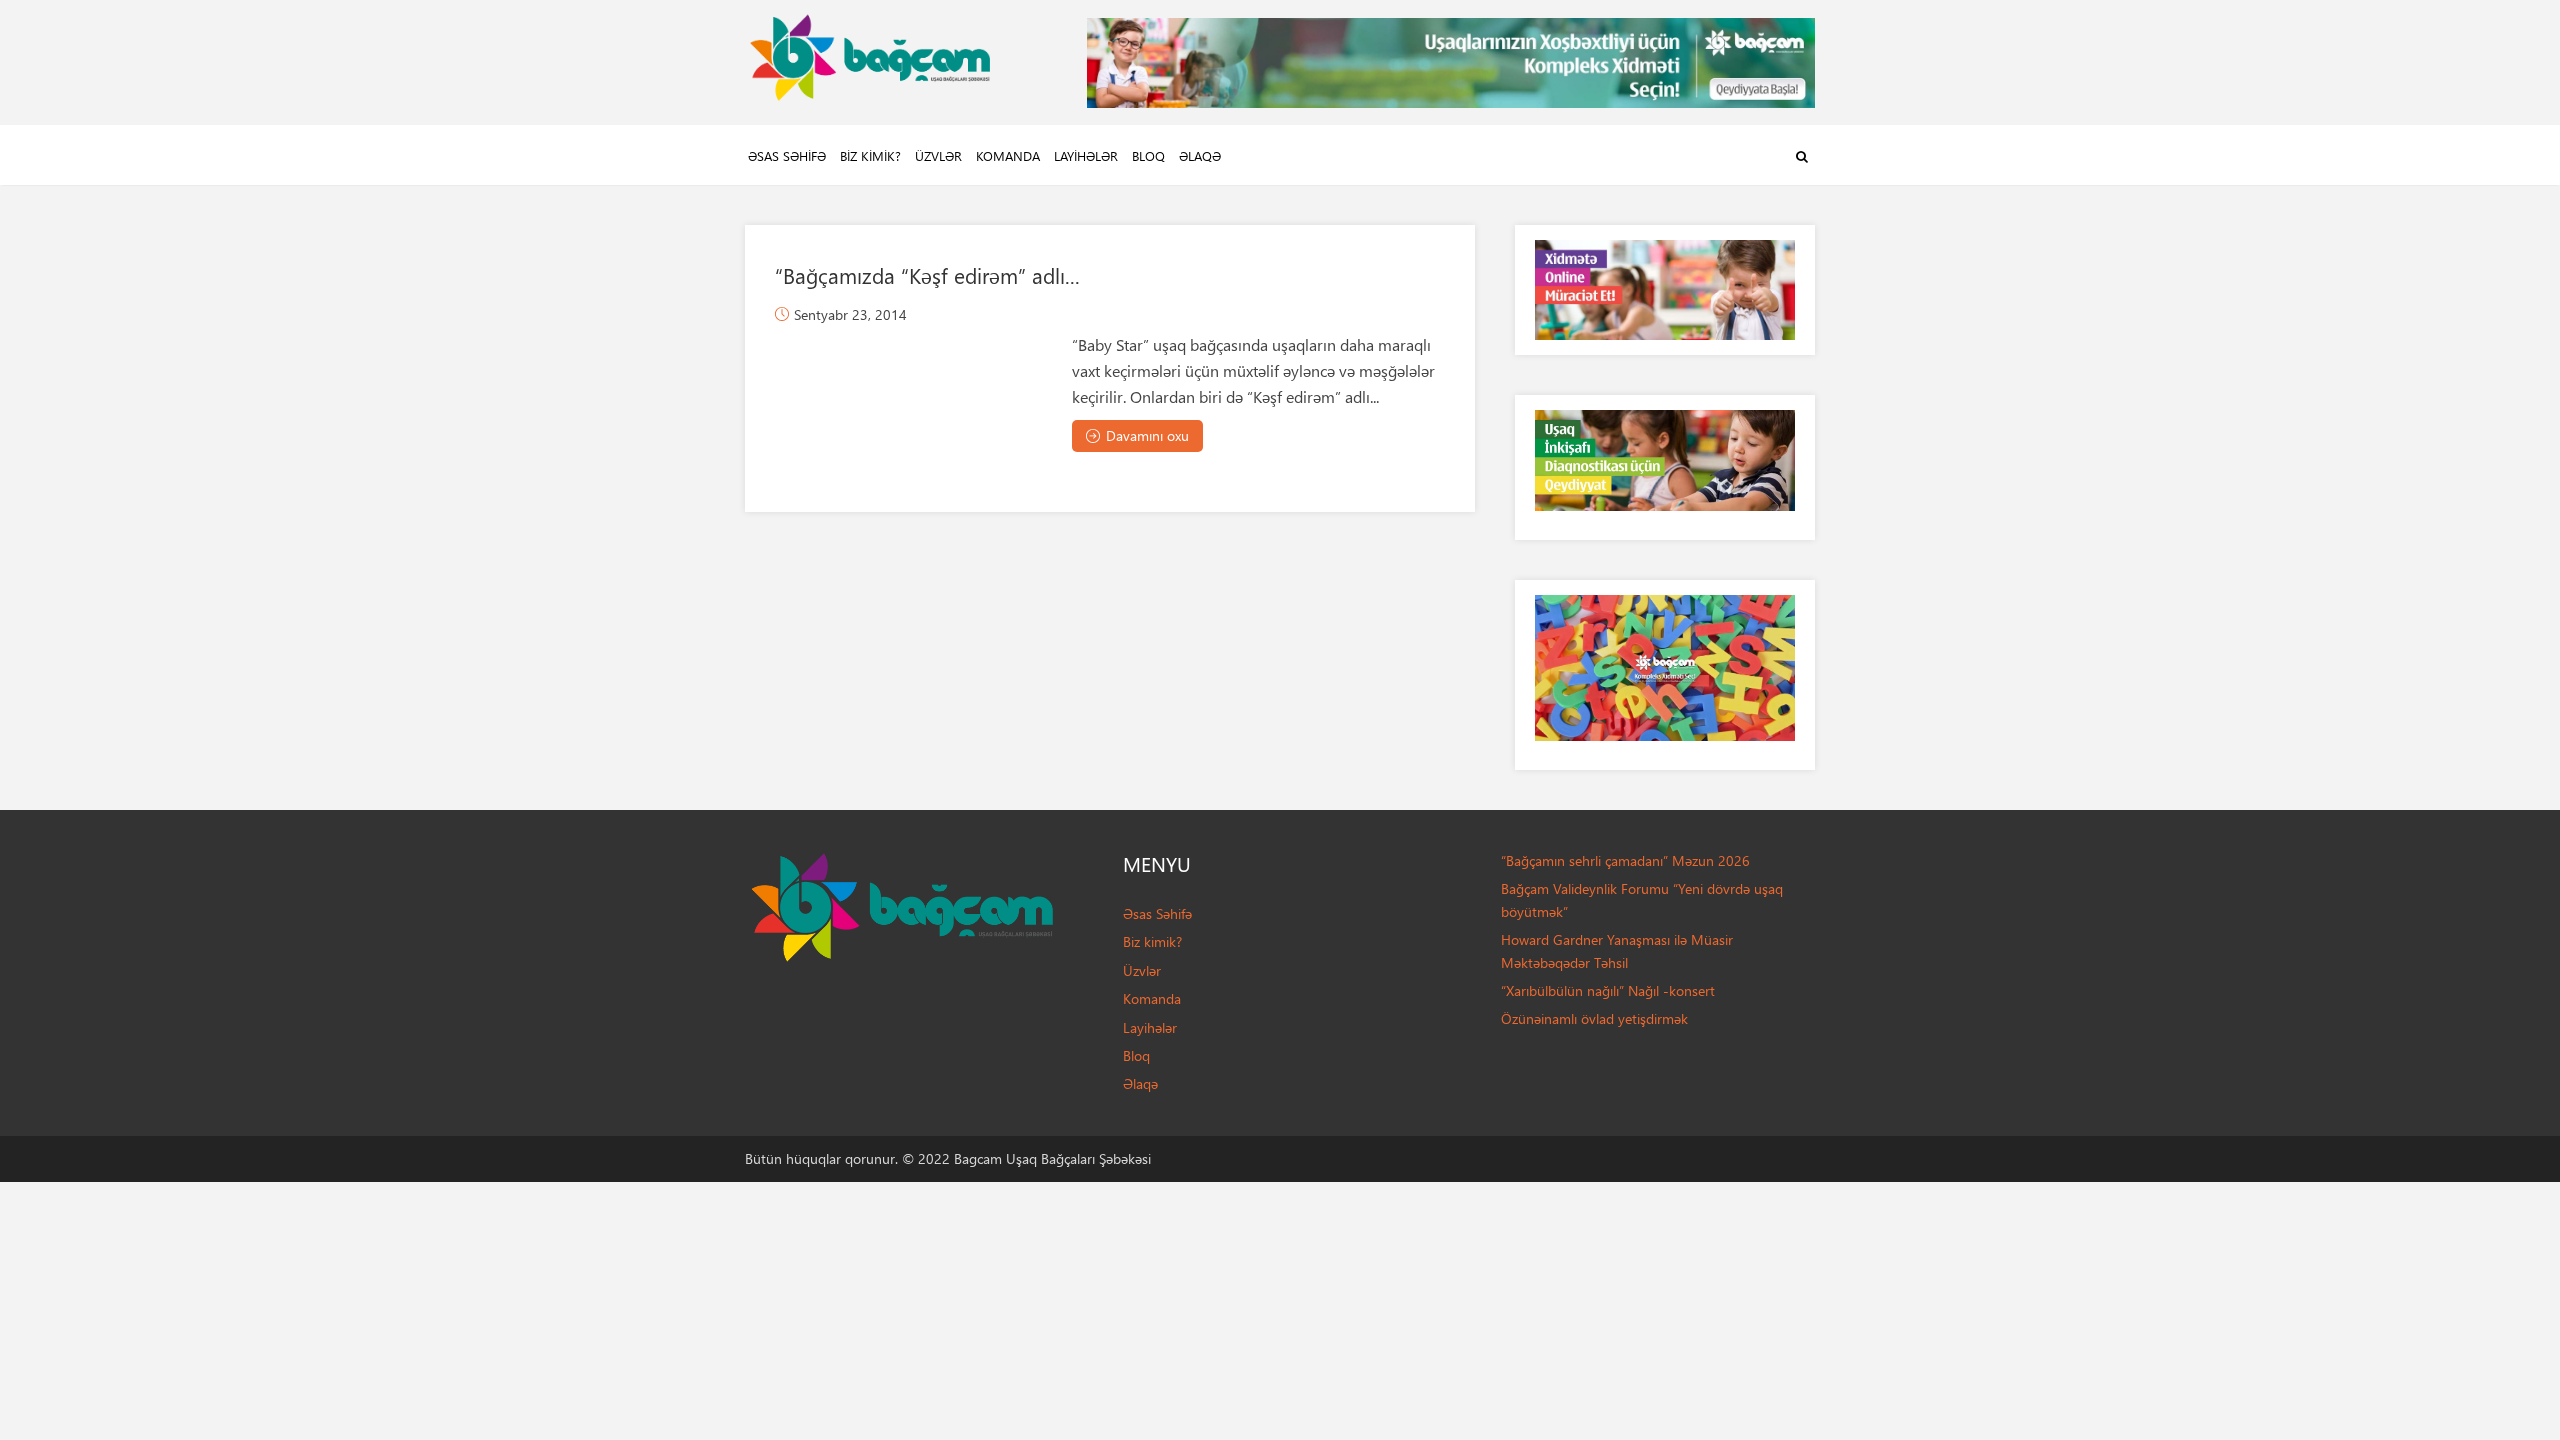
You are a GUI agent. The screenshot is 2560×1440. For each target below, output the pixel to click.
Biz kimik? (870, 155)
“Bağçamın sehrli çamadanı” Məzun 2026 (1625, 860)
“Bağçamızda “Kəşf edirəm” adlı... (927, 275)
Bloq (1148, 155)
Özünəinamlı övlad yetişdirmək (1594, 1018)
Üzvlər (938, 155)
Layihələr (1086, 155)
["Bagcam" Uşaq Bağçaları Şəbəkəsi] (870, 52)
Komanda (1008, 155)
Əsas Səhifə (787, 155)
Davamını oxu (1147, 435)
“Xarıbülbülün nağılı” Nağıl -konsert (1608, 990)
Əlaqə (1200, 155)
